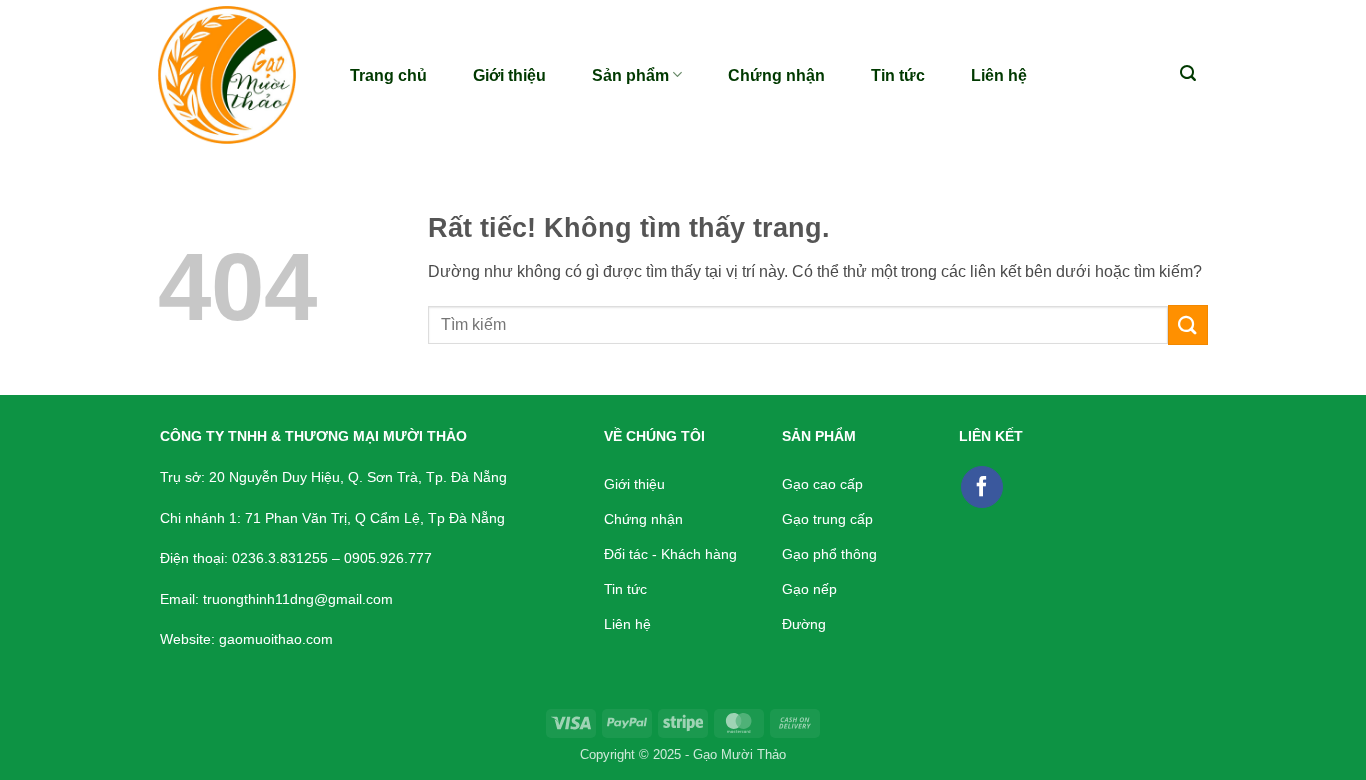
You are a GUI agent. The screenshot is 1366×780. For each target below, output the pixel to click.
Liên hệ (999, 75)
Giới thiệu (509, 75)
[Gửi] (1188, 324)
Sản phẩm (630, 75)
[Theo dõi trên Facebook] (982, 487)
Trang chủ (388, 75)
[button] (1188, 73)
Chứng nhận (776, 75)
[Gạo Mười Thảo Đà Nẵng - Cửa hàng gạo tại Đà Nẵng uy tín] (233, 75)
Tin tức (898, 75)
